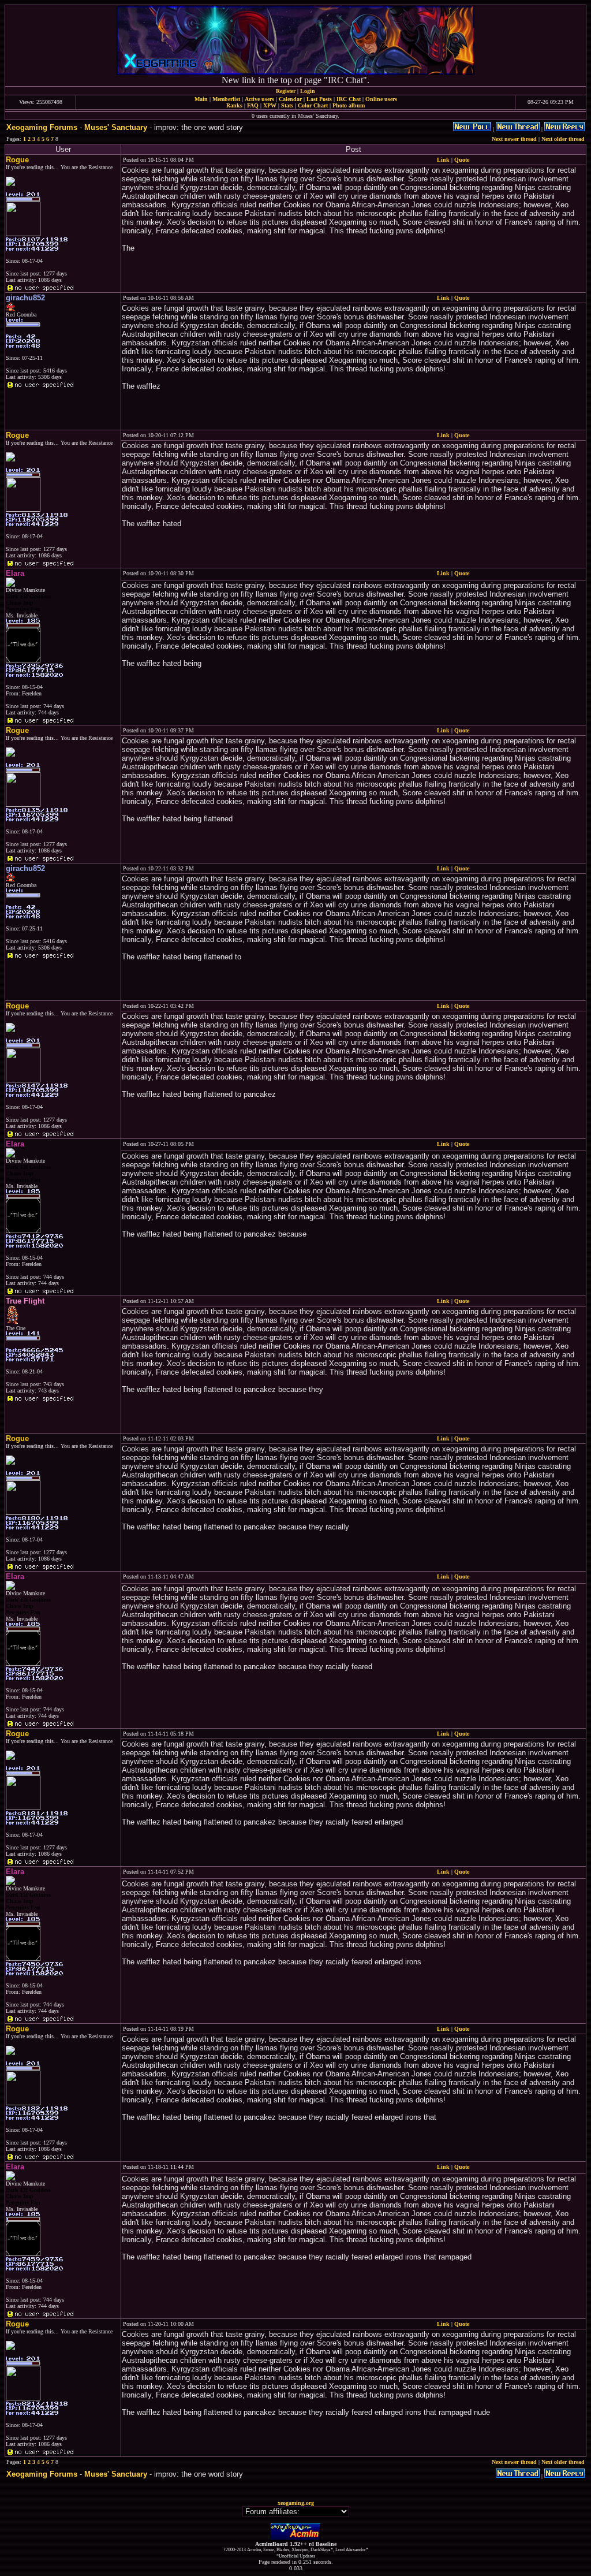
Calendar (290, 99)
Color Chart (313, 105)
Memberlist (226, 99)
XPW (270, 105)
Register (286, 91)
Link (443, 160)
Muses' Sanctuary (116, 127)
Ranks (234, 105)
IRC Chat (349, 99)
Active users (259, 99)
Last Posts (319, 99)
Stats (287, 105)
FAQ (253, 105)
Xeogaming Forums (42, 127)
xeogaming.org (296, 2503)
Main (201, 99)
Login (308, 91)
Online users (381, 99)
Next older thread (563, 139)
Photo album (349, 105)
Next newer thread (514, 139)
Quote (462, 160)
